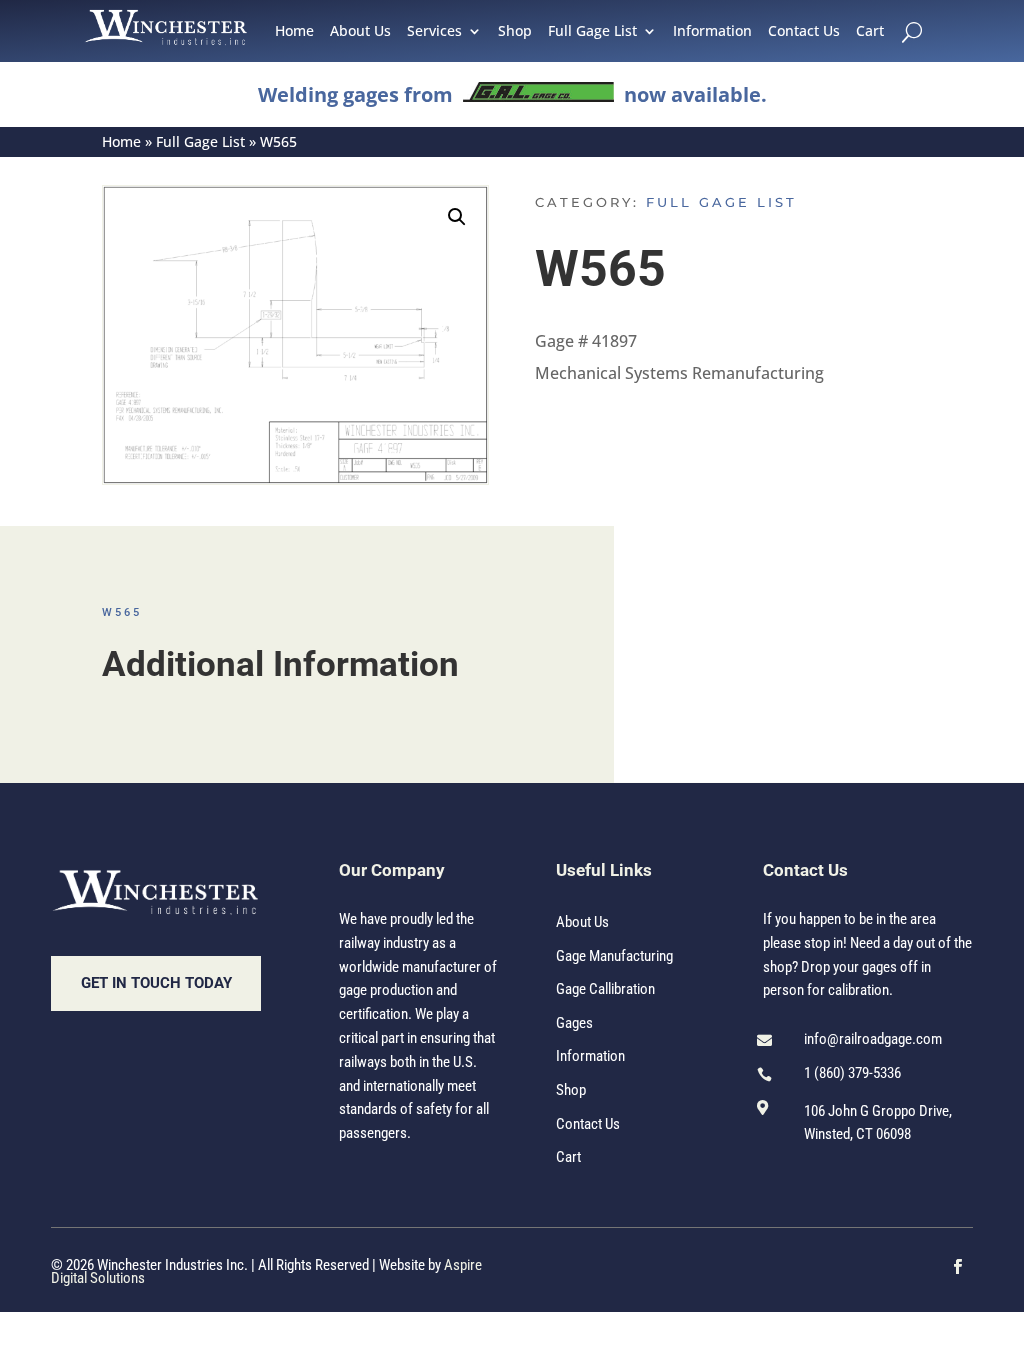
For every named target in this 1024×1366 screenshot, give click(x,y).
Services (434, 32)
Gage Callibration (605, 989)
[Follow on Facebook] (958, 1267)
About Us (360, 32)
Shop (515, 32)
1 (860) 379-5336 (852, 1073)
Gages (574, 1023)
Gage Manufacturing (614, 956)
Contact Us (804, 32)
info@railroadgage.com (873, 1039)
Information (712, 32)
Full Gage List (592, 32)
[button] (457, 217)
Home (294, 32)
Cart (870, 32)
